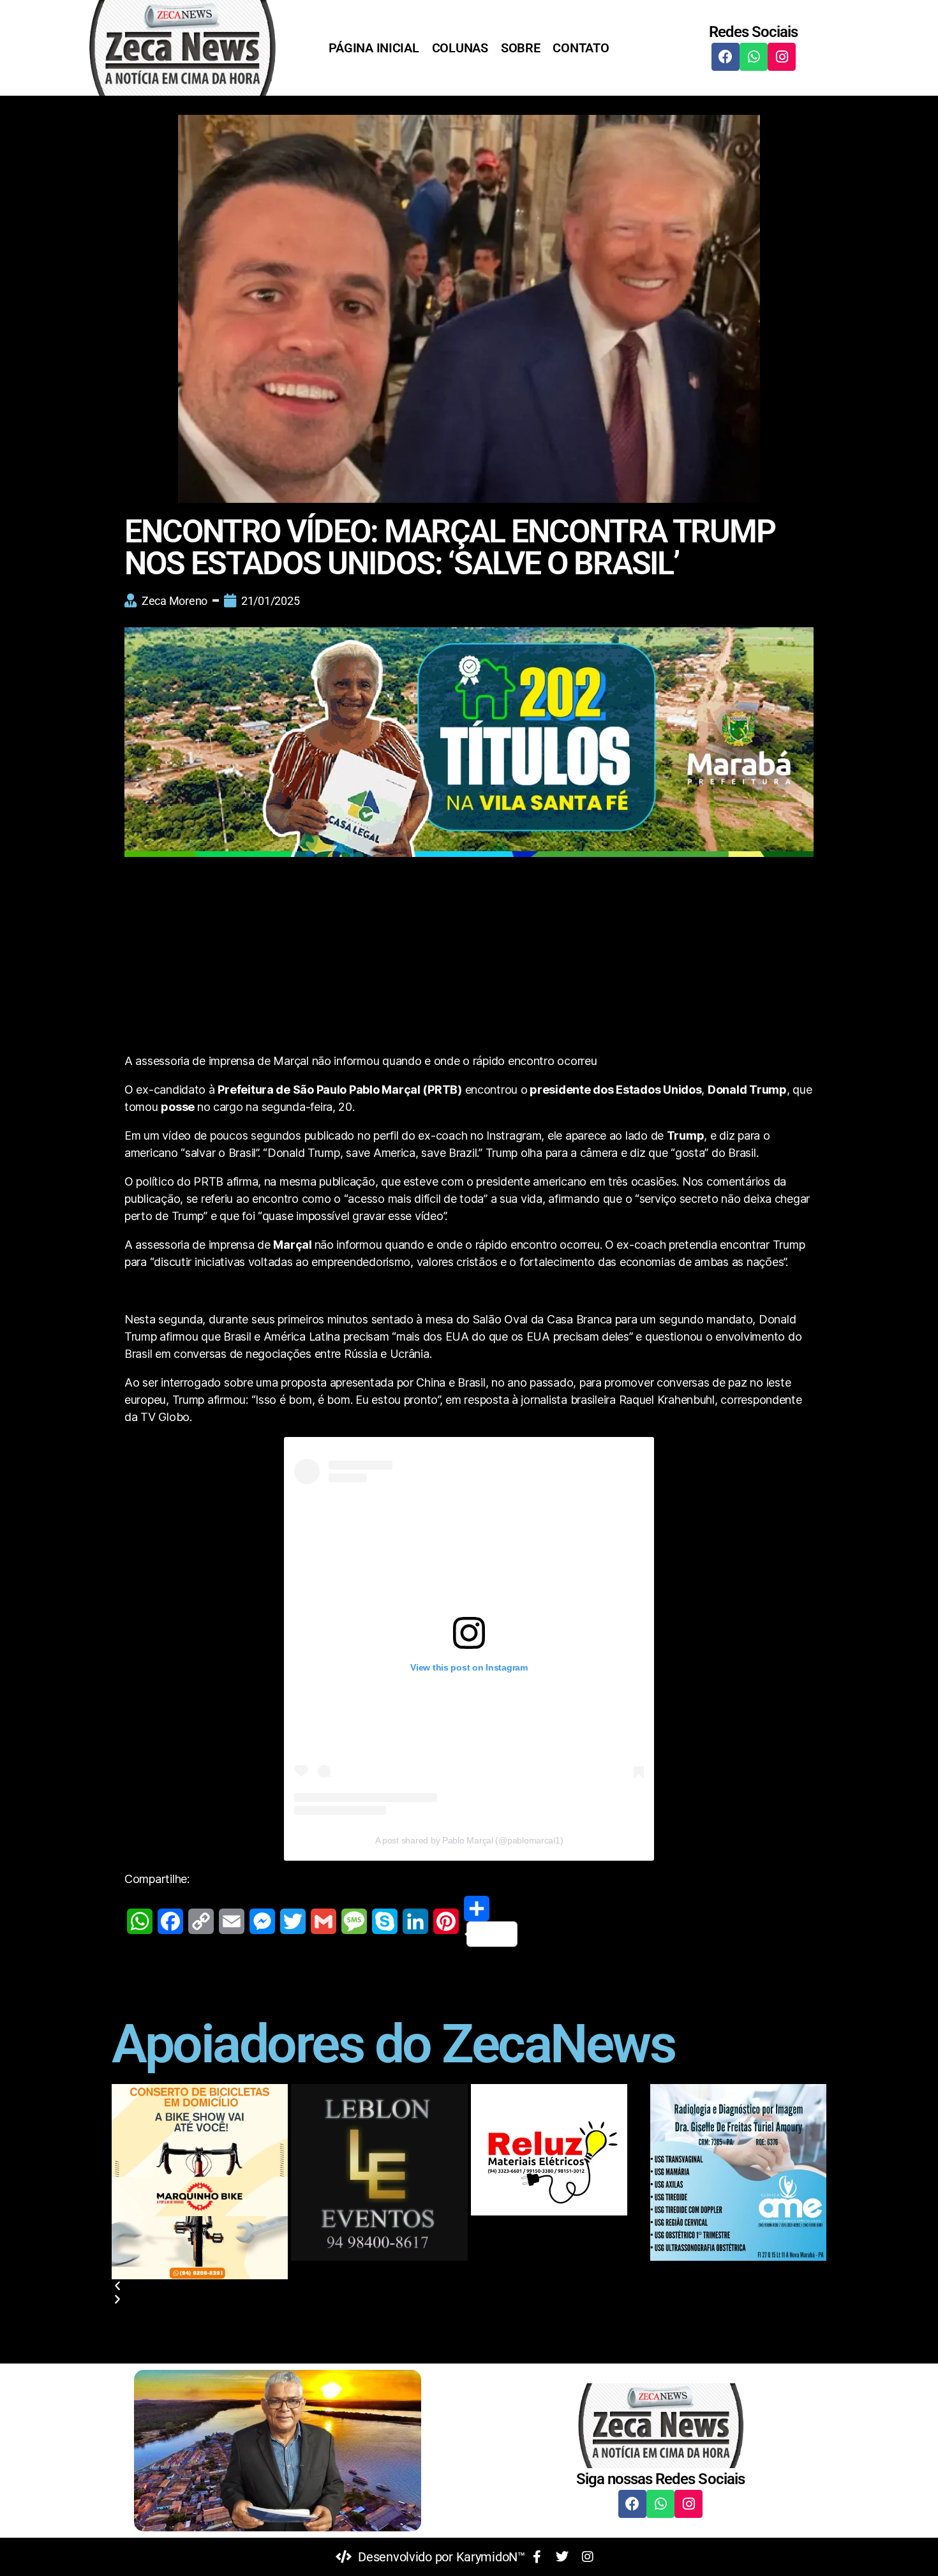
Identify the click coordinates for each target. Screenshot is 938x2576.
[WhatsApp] (140, 1921)
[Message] (354, 1921)
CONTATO (581, 48)
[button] (469, 2286)
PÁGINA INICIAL (374, 48)
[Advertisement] (469, 958)
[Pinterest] (446, 1921)
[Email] (232, 1921)
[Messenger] (262, 1921)
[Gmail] (324, 1921)
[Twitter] (293, 1921)
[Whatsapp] (754, 57)
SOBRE (521, 48)
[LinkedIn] (415, 1921)
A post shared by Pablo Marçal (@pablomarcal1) (469, 1840)
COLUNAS (460, 48)
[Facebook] (726, 57)
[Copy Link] (201, 1921)
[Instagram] (782, 57)
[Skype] (385, 1921)
